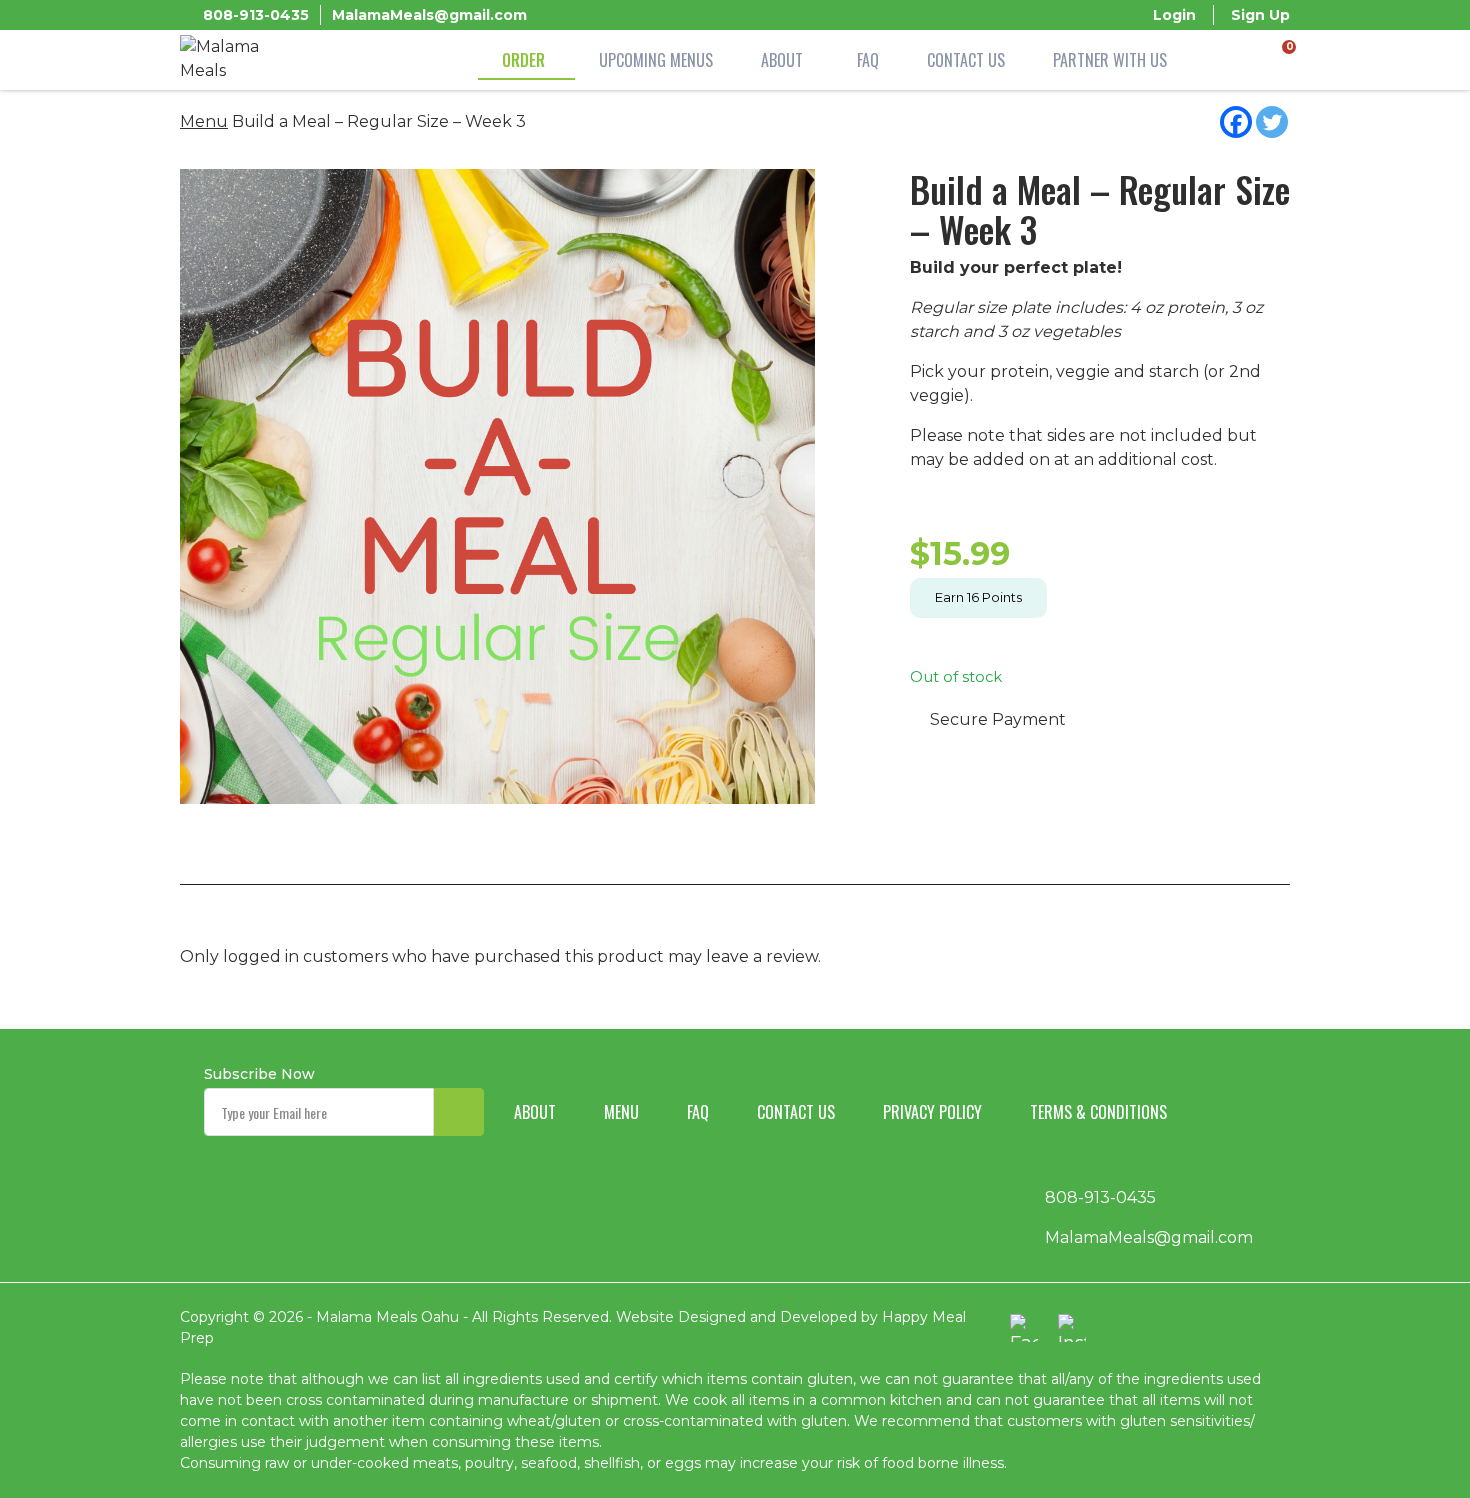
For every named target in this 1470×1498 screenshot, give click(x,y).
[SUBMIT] (459, 1112)
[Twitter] (1272, 122)
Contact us (796, 1112)
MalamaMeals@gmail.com (429, 15)
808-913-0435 (256, 15)
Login (1174, 15)
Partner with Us (1110, 60)
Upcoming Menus (656, 60)
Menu (204, 121)
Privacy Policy (932, 1112)
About (782, 60)
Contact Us (966, 60)
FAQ (868, 60)
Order (523, 60)
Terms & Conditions (1098, 1112)
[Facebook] (1236, 122)
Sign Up (1260, 15)
